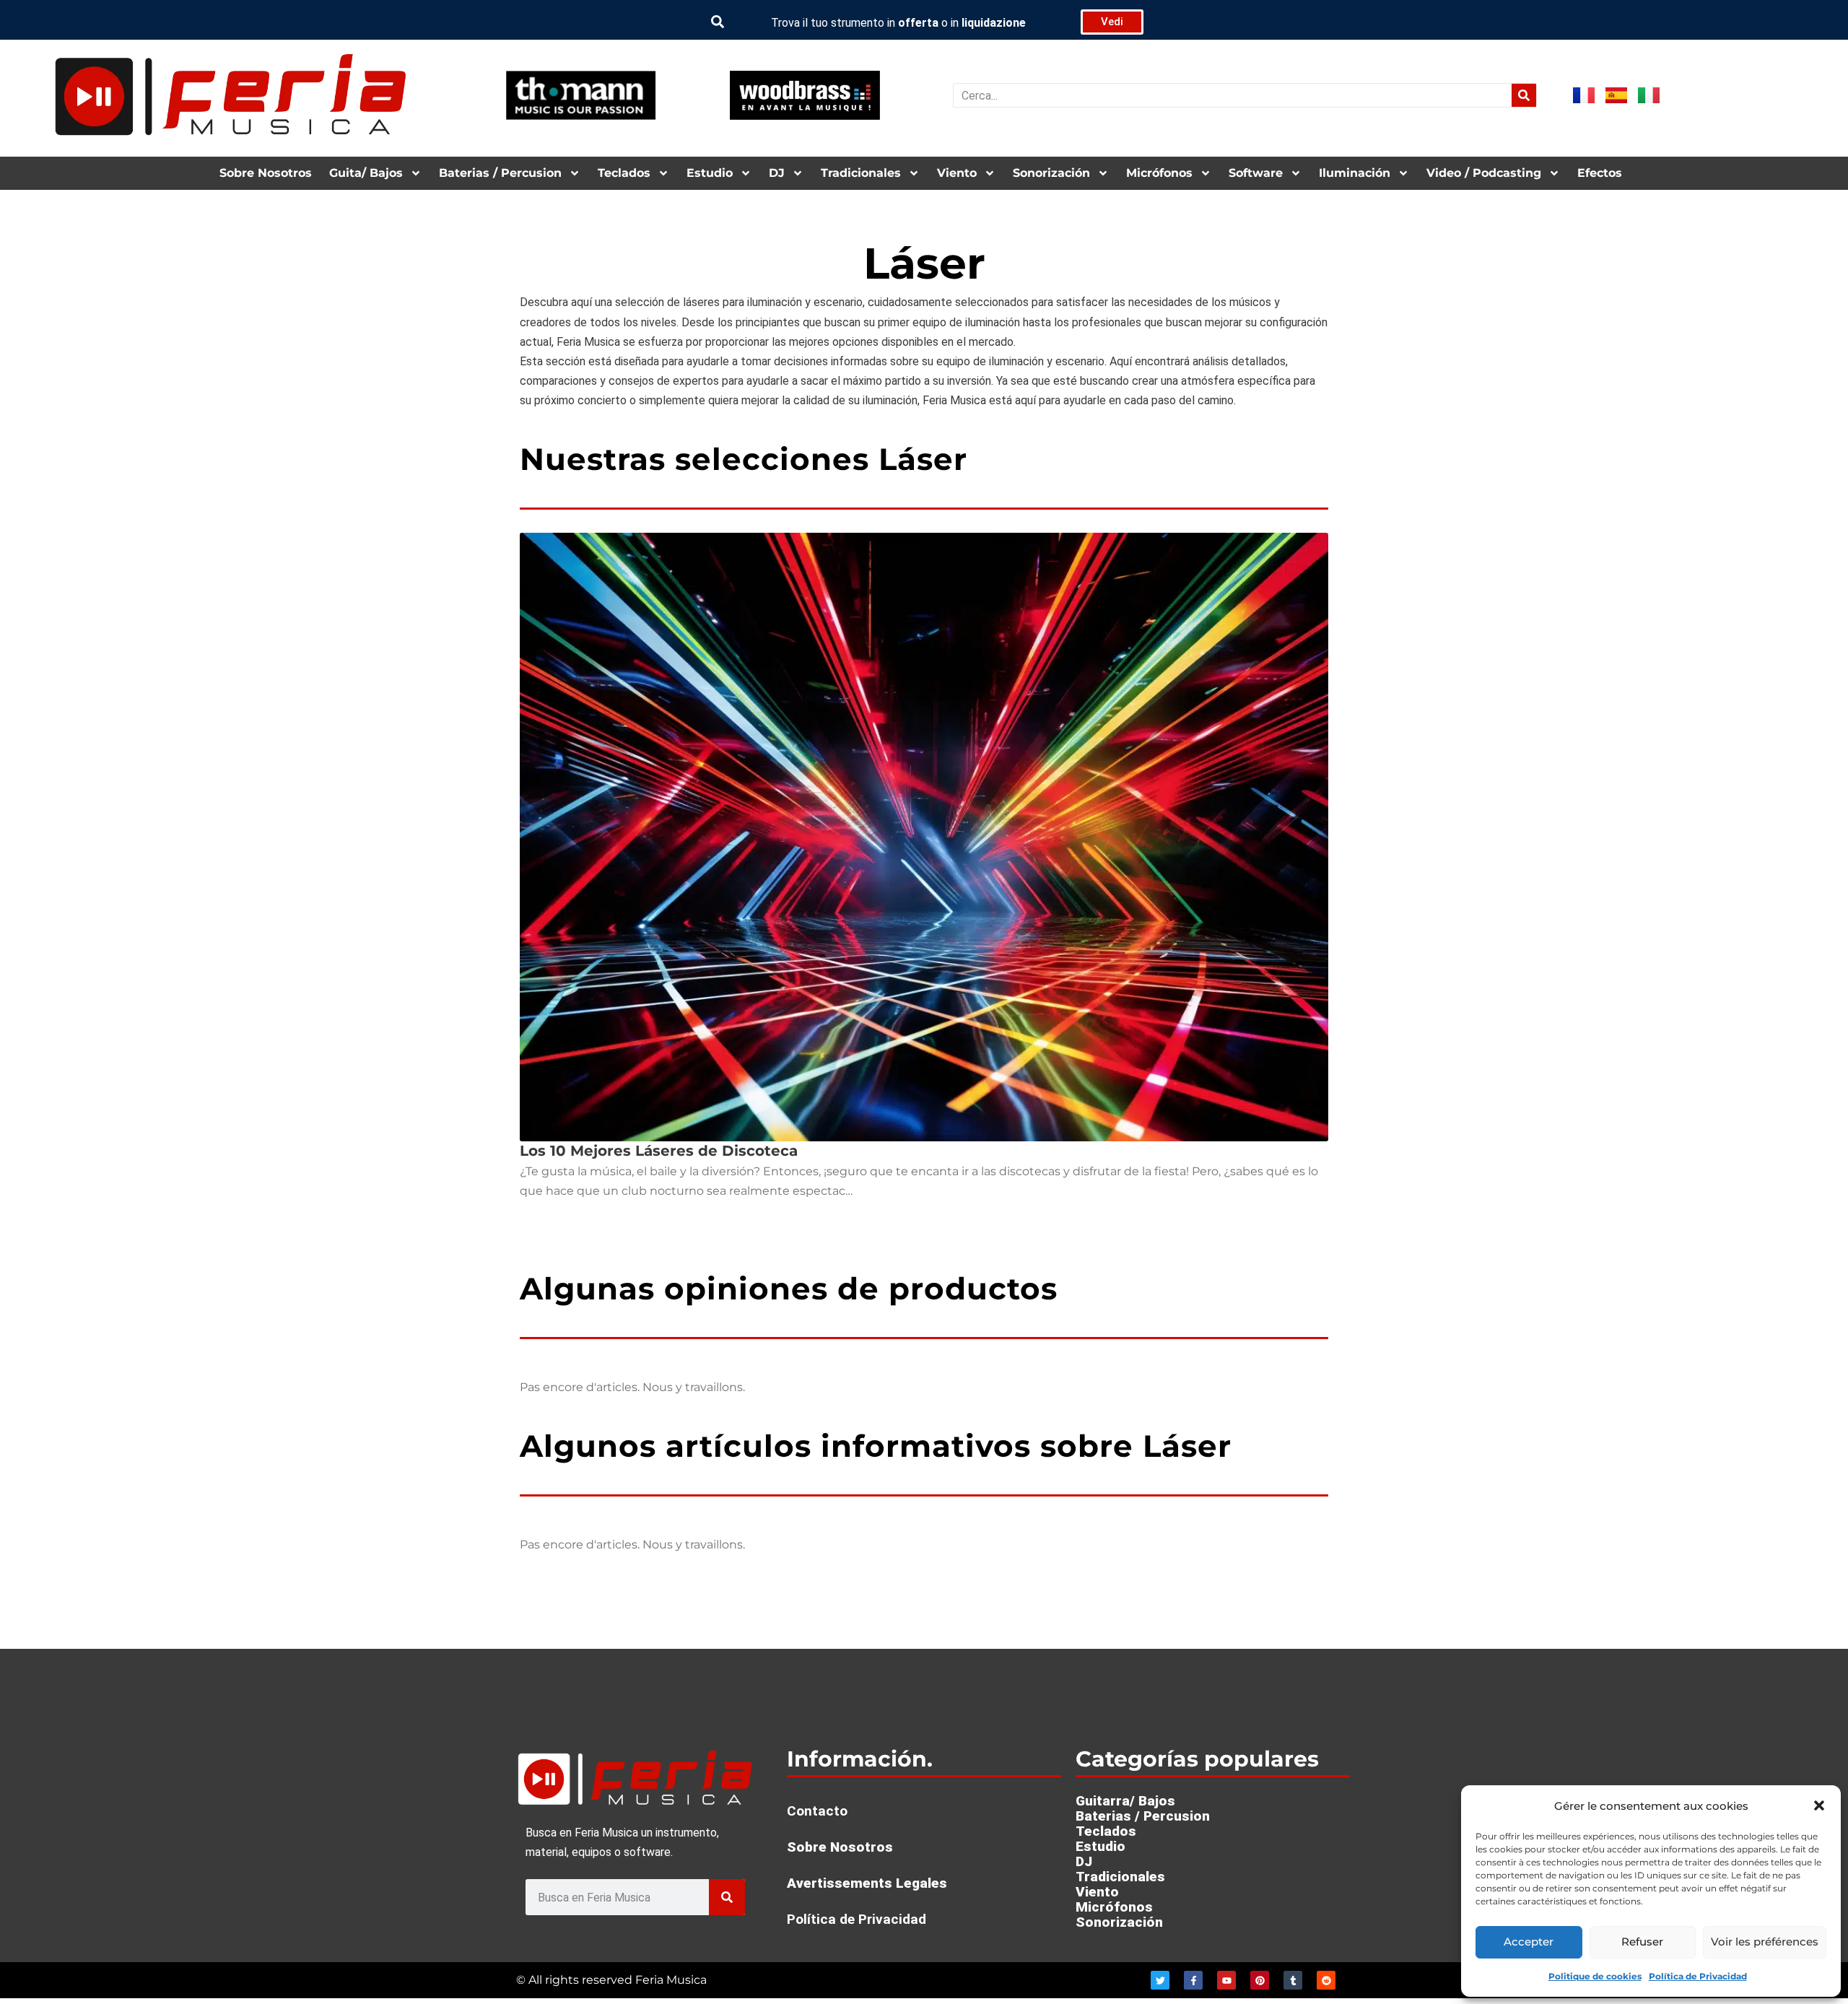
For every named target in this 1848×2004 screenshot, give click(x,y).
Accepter (1529, 1942)
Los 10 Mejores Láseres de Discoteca (659, 1151)
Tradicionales (861, 173)
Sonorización (1051, 173)
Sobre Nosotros (266, 173)
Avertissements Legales (867, 1883)
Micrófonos (1159, 173)
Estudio (710, 173)
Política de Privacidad (1698, 1976)
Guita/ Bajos (366, 173)
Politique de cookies (1595, 1976)
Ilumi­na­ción (1355, 173)
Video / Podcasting (1484, 173)
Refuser (1642, 1942)
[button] (1819, 1805)
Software (1256, 173)
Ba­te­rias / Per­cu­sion (500, 173)
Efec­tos (1600, 173)
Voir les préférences (1765, 1942)
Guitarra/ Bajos (1125, 1801)
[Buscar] (1524, 95)
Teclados (624, 173)
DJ (777, 173)
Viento (957, 173)
